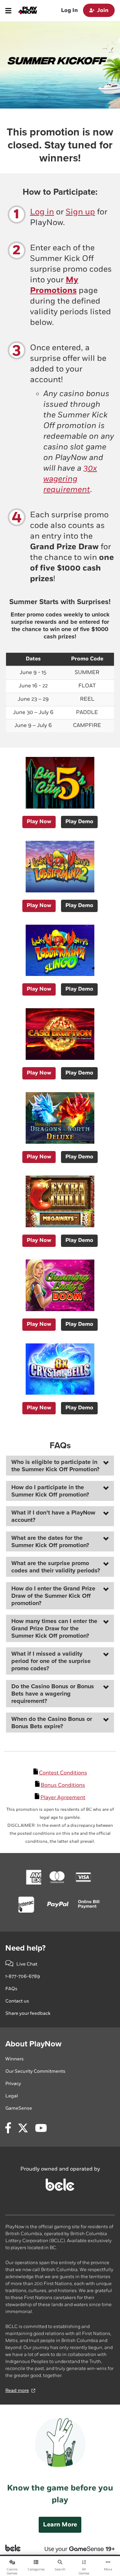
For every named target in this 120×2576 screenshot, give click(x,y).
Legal (12, 2096)
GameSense (19, 2108)
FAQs (11, 1989)
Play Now (39, 822)
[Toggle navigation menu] (8, 11)
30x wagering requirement (70, 479)
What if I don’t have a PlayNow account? (53, 1516)
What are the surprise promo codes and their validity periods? (56, 1567)
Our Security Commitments (35, 2071)
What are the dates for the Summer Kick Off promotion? (50, 1541)
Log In (69, 10)
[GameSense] (76, 2548)
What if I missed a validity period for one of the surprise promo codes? (51, 1661)
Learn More (60, 2525)
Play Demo (79, 822)
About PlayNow (33, 2044)
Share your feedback (28, 2013)
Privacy (13, 2084)
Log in (42, 212)
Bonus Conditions (63, 1785)
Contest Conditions (63, 1773)
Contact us (17, 2001)
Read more (17, 2390)
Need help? (25, 1948)
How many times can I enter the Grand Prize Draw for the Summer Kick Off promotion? (54, 1628)
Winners (14, 2059)
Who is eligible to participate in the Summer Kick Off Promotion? (55, 1466)
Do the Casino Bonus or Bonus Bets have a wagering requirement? (53, 1694)
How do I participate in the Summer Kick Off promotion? (50, 1491)
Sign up (80, 212)
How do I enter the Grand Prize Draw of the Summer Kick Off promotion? (53, 1596)
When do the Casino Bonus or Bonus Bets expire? (52, 1723)
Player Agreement (63, 1798)
